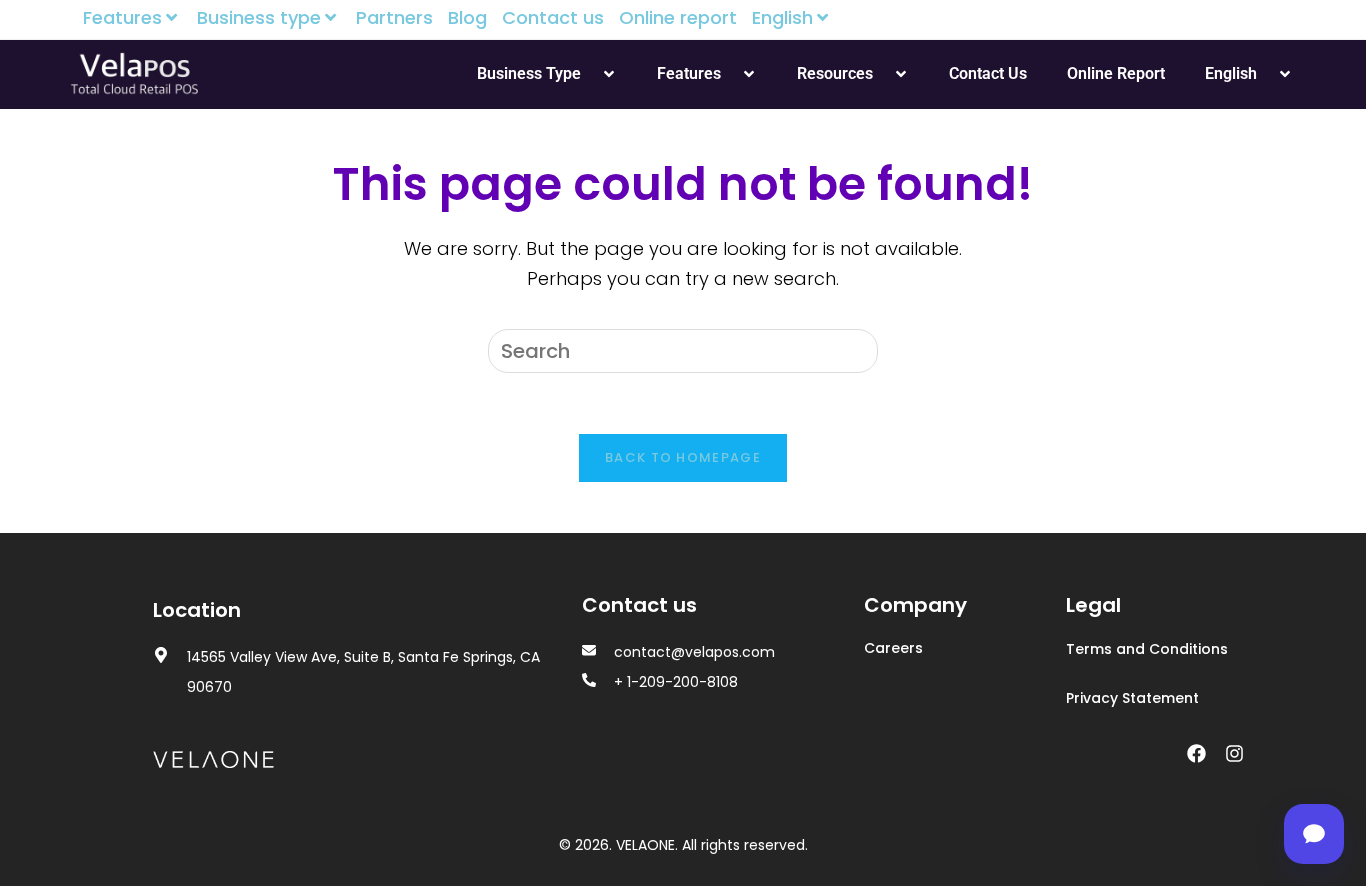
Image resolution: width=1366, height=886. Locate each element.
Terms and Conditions (1147, 649)
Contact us (553, 18)
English (782, 18)
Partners (394, 18)
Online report (678, 18)
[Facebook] (1196, 754)
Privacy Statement (1132, 698)
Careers (893, 648)
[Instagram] (1234, 754)
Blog (467, 18)
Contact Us (988, 73)
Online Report (1116, 73)
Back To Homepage (683, 457)
